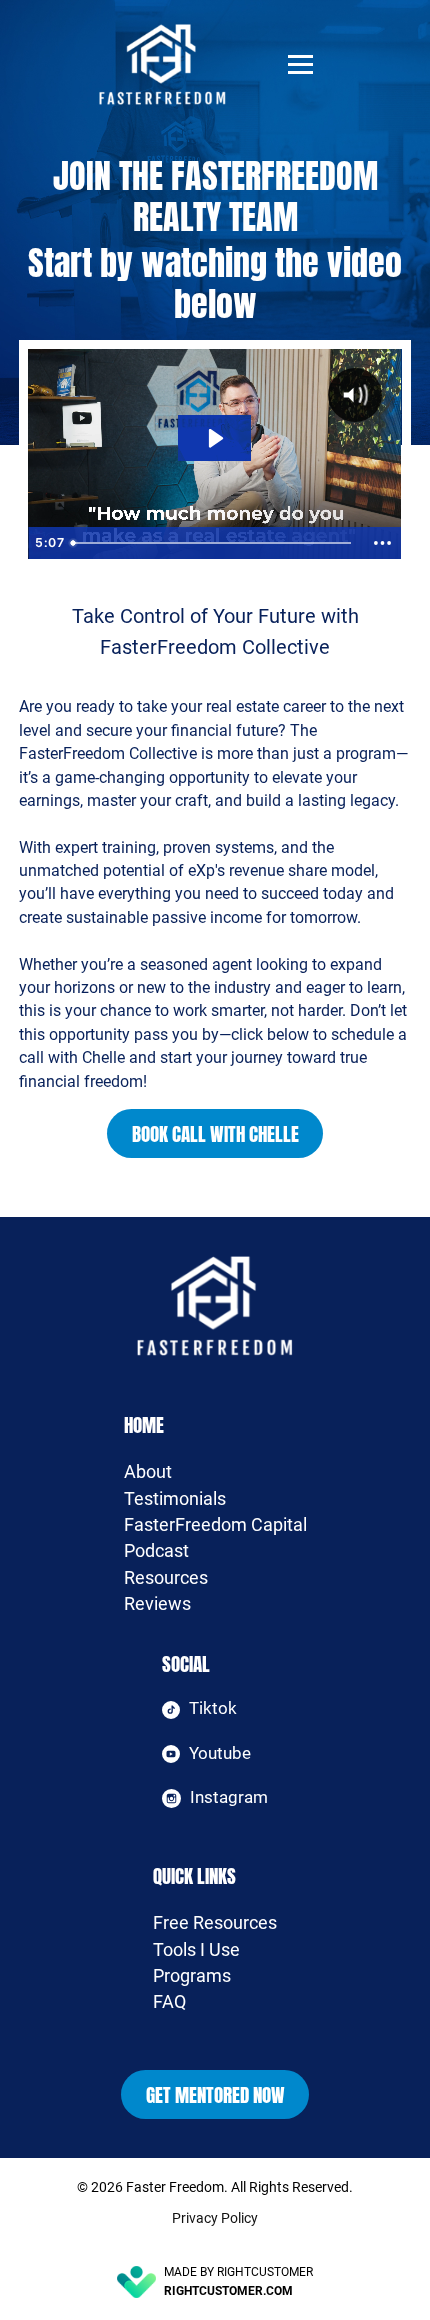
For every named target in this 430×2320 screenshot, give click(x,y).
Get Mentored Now (215, 2094)
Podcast (156, 1551)
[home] (184, 64)
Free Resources (215, 1923)
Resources (166, 1578)
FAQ (169, 2002)
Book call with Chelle (215, 1133)
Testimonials (175, 1499)
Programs (192, 1976)
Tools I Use (196, 1950)
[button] (300, 64)
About (148, 1472)
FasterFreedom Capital (215, 1525)
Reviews (157, 1604)
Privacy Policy (215, 2218)
